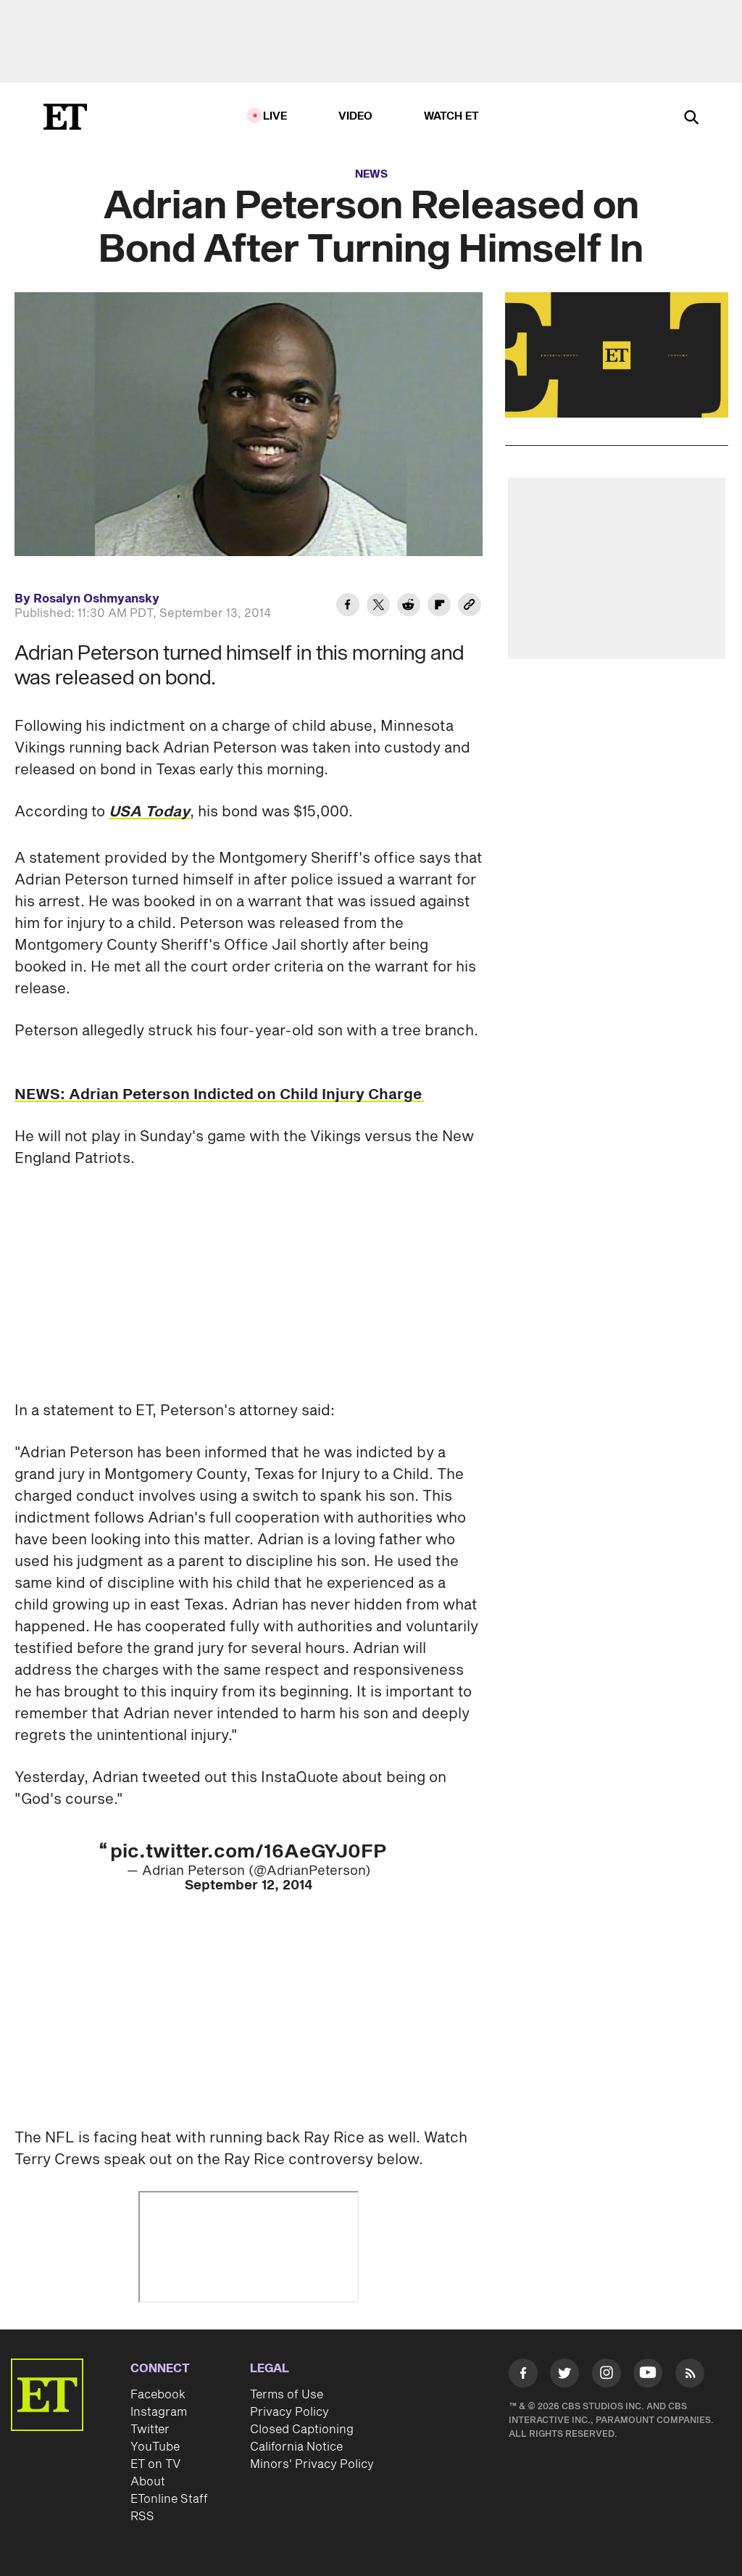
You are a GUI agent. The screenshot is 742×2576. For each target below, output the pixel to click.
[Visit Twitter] (564, 2376)
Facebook (158, 2395)
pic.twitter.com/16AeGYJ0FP (249, 1852)
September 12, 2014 (249, 1885)
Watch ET (452, 116)
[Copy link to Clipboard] (470, 607)
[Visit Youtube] (648, 2373)
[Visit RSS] (690, 2376)
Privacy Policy (289, 2412)
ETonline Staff (169, 2499)
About (148, 2482)
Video (356, 116)
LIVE (275, 116)
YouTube (155, 2447)
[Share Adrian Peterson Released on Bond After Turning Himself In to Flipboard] (439, 607)
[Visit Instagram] (606, 2376)
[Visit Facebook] (523, 2376)
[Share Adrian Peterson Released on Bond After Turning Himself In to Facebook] (348, 607)
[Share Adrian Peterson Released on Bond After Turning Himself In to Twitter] (378, 607)
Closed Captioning (302, 2430)
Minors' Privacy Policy (312, 2464)
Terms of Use (287, 2395)
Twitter (150, 2430)
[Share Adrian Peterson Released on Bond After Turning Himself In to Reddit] (409, 607)
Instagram (159, 2412)
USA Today (149, 812)
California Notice (296, 2447)
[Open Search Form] (691, 119)
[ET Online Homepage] (65, 117)
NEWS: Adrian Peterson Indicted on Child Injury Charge (219, 1095)
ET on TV (155, 2464)
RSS (142, 2517)
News (371, 174)
